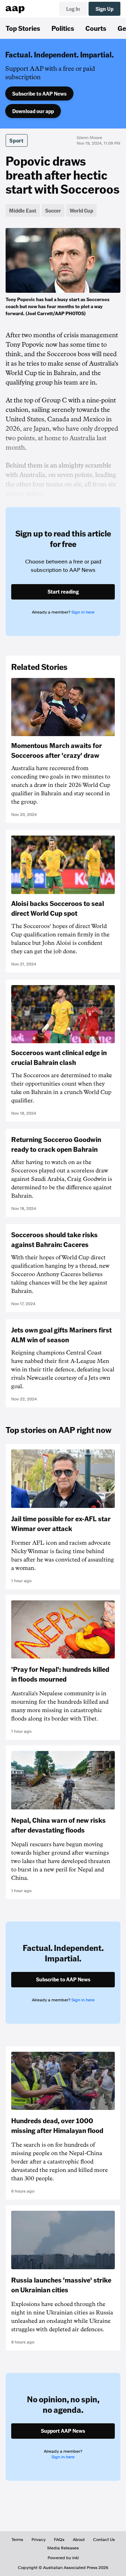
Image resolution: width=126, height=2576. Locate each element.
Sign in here (83, 612)
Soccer (53, 210)
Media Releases (63, 2548)
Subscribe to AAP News (39, 94)
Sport (17, 140)
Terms (17, 2540)
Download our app (33, 111)
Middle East (23, 210)
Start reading (63, 591)
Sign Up (104, 9)
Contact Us (104, 2540)
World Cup (81, 210)
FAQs (59, 2540)
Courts (96, 28)
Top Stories (23, 28)
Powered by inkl (63, 2558)
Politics (63, 28)
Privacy (38, 2540)
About (79, 2540)
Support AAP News (63, 2431)
